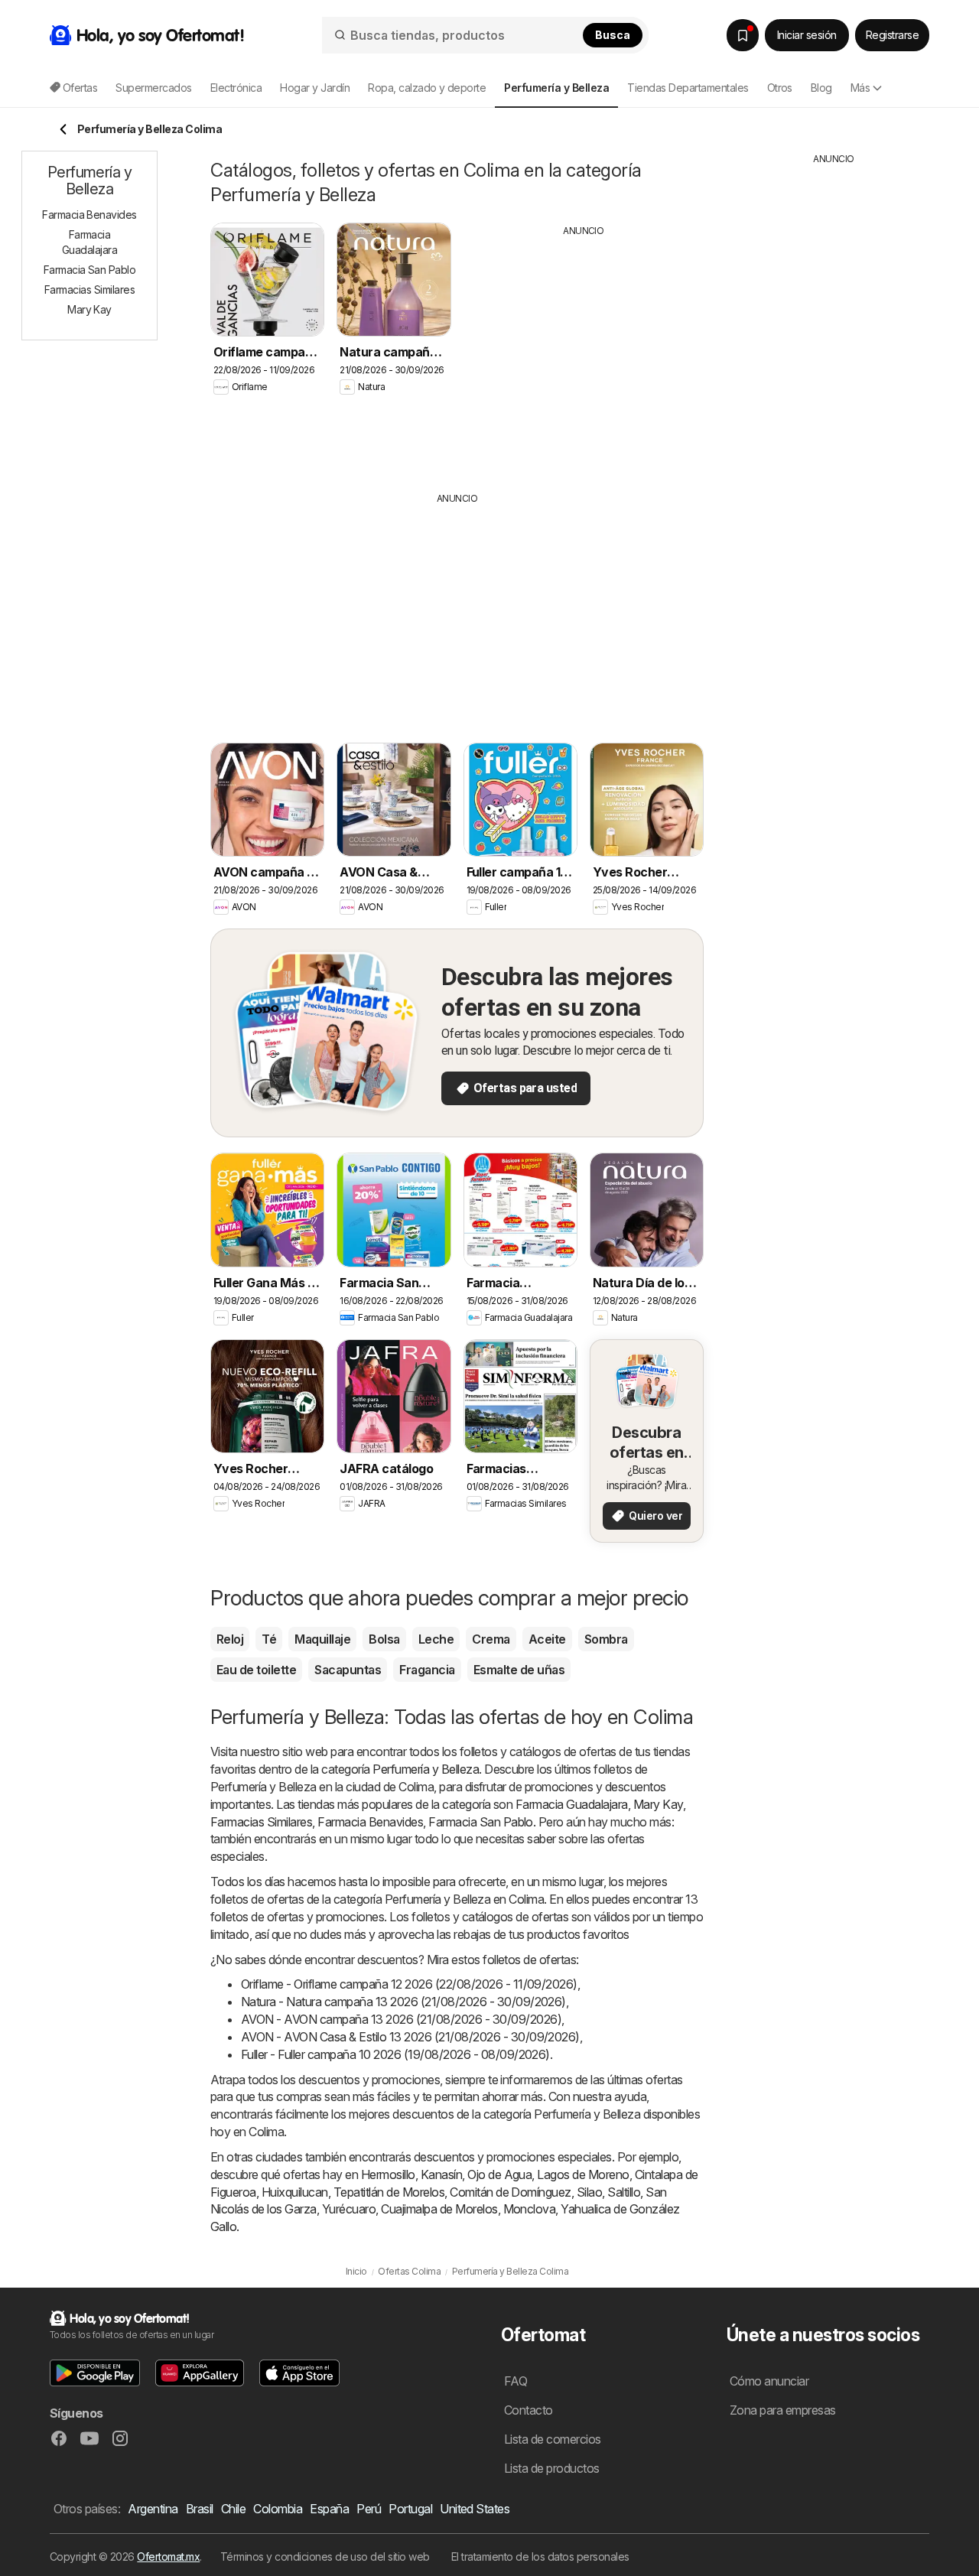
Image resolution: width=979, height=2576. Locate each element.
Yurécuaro (349, 2209)
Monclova (530, 2209)
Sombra (606, 1639)
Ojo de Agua (499, 2174)
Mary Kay (658, 1804)
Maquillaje (322, 1639)
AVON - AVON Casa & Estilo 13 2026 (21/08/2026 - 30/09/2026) (410, 2037)
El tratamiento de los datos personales (540, 2556)
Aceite (547, 1639)
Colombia (278, 2509)
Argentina (153, 2509)
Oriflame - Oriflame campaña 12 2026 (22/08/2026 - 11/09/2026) (409, 1984)
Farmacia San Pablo (481, 1822)
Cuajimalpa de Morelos (439, 2209)
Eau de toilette (256, 1670)
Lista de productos (552, 2468)
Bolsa (384, 1639)
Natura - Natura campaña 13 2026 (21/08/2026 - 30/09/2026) (403, 2002)
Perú (369, 2509)
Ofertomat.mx (168, 2556)
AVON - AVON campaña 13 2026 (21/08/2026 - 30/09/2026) (401, 2019)
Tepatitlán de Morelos (389, 2192)
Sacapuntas (348, 1670)
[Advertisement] (584, 353)
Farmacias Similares (261, 1822)
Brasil (200, 2509)
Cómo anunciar (769, 2381)
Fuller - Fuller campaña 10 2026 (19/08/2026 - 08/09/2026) (395, 2054)
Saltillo (624, 2192)
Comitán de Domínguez (511, 2192)
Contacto (529, 2410)
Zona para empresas (783, 2410)
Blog (821, 88)
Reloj (230, 1639)
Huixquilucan (295, 2192)
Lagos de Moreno (583, 2174)
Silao (589, 2192)
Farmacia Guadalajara (572, 1804)
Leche (436, 1639)
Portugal (410, 2509)
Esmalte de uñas (519, 1670)
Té (269, 1639)
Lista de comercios (553, 2439)
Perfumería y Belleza (426, 1769)
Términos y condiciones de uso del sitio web (325, 2556)
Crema (491, 1639)
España (329, 2509)
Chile (233, 2509)
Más (860, 88)
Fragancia (427, 1670)
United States (475, 2509)
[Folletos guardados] (743, 35)
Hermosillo (388, 2174)
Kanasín (441, 2174)
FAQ (516, 2381)
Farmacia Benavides (370, 1822)
